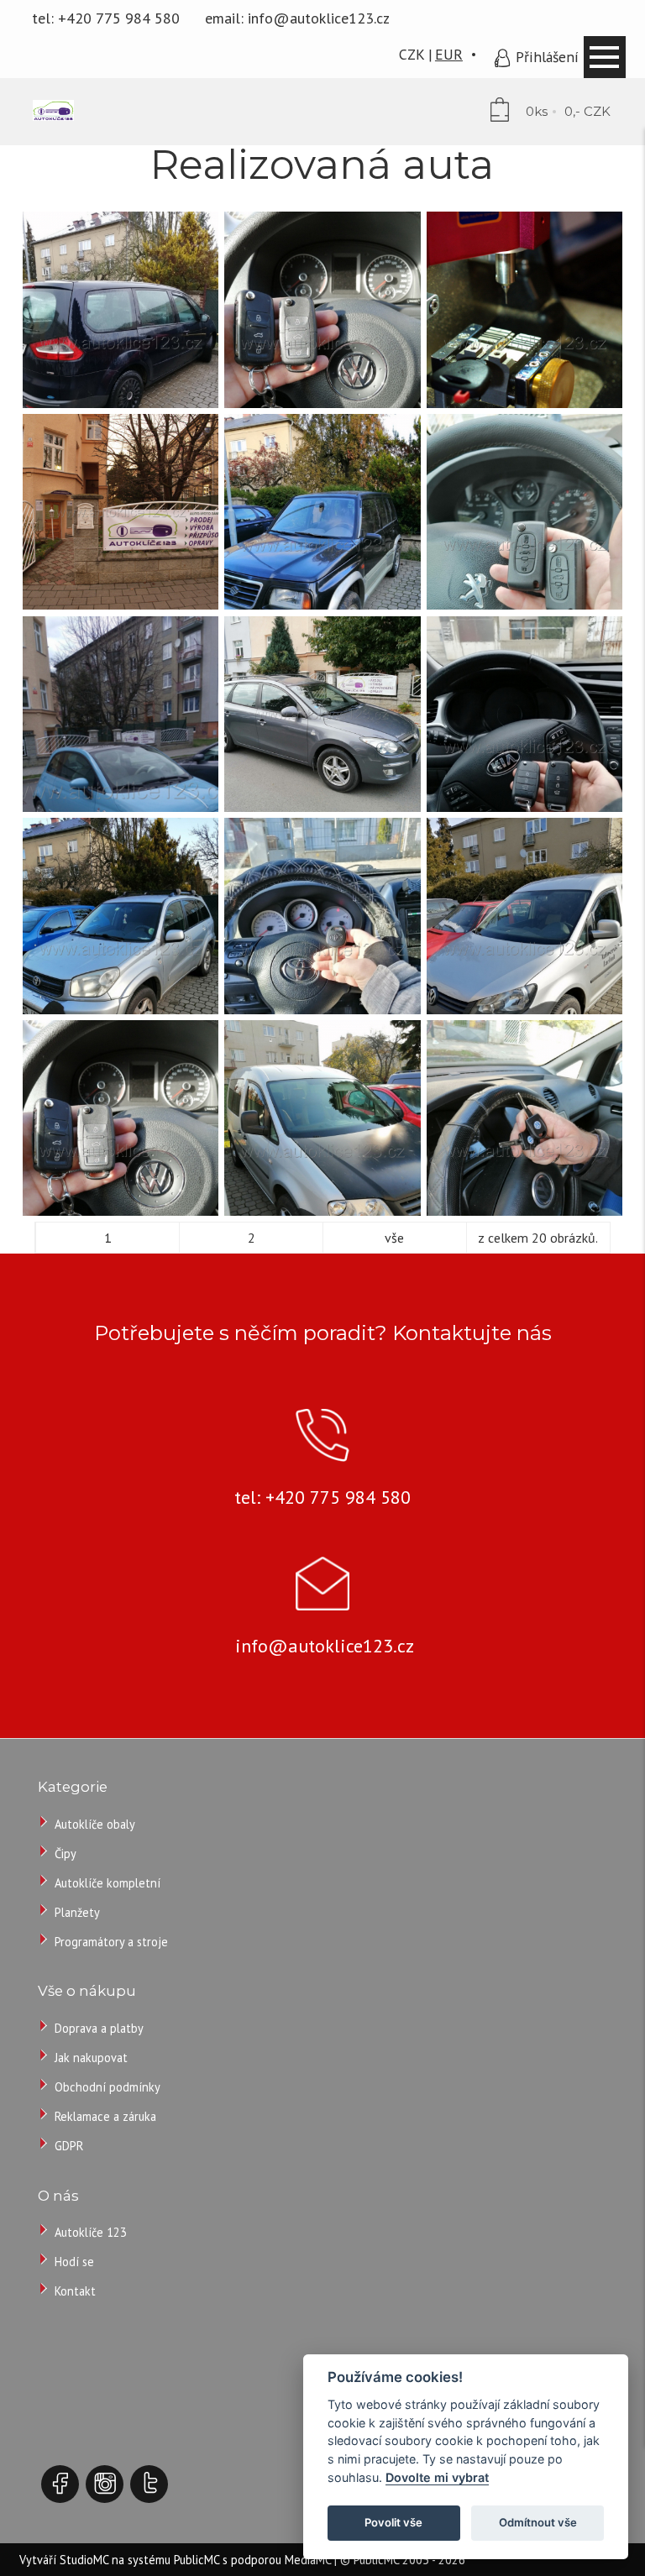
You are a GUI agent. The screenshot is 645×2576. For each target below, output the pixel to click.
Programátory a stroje (111, 1942)
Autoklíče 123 (91, 2232)
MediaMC (308, 2560)
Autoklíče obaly (95, 1824)
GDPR (69, 2146)
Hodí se (74, 2262)
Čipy (66, 1853)
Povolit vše (393, 2522)
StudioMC (84, 2560)
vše (394, 1238)
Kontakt (75, 2291)
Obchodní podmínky (107, 2087)
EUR (449, 54)
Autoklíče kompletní (107, 1883)
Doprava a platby (99, 2028)
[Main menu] (605, 57)
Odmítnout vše (538, 2522)
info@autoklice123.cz (319, 18)
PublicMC (197, 2560)
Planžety (77, 1912)
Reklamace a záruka (105, 2116)
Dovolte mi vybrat (437, 2477)
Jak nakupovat (91, 2058)
